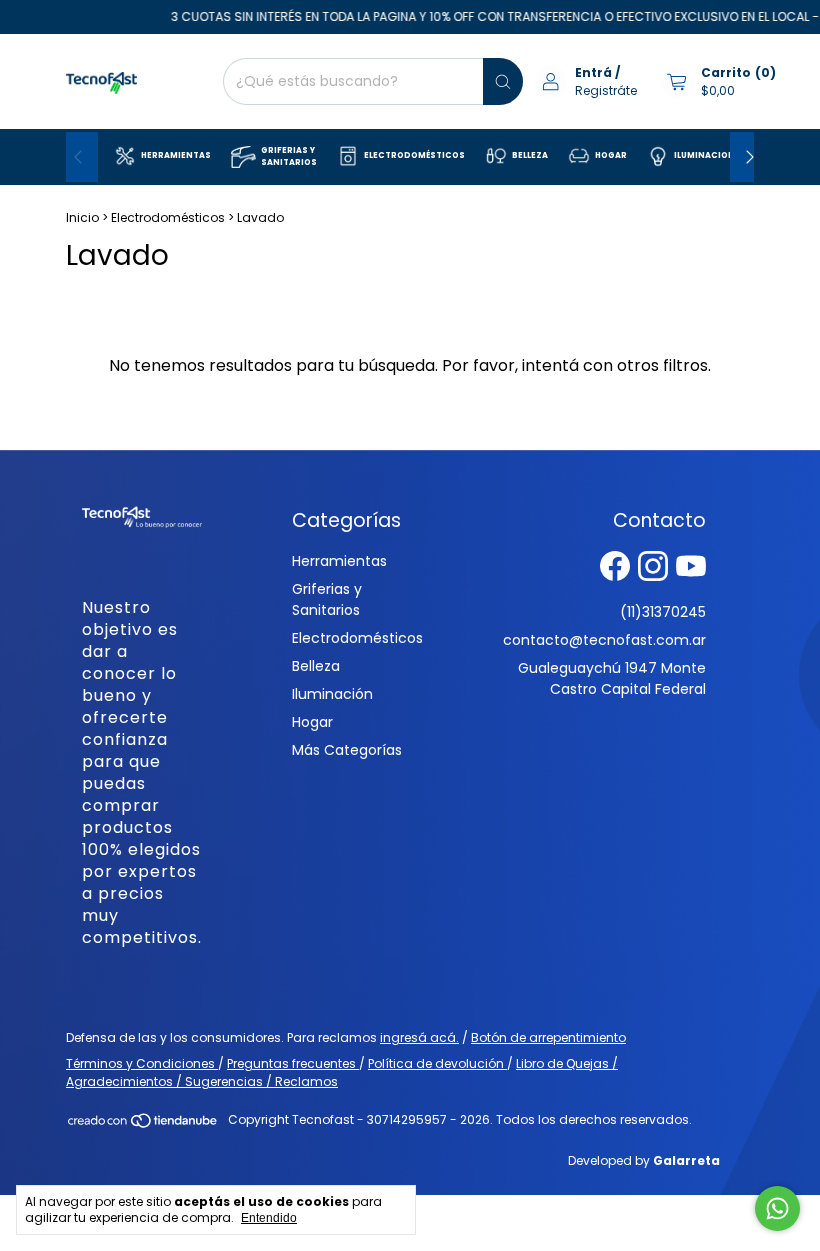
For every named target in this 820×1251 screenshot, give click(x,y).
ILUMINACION (704, 155)
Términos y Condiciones (142, 1063)
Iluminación (332, 694)
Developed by (644, 1160)
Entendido (269, 1218)
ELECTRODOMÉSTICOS (414, 155)
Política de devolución (437, 1063)
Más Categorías (347, 750)
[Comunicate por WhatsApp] (777, 1208)
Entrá (593, 72)
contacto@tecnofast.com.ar (604, 640)
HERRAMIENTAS (176, 155)
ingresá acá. (419, 1037)
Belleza (316, 666)
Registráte (606, 90)
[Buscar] (503, 81)
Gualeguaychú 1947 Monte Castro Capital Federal (612, 678)
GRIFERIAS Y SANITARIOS (289, 156)
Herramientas (339, 561)
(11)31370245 (663, 612)
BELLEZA (530, 155)
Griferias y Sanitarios (327, 599)
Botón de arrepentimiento (548, 1037)
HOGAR (611, 155)
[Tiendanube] (143, 1124)
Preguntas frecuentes (293, 1063)
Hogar (312, 722)
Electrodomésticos (168, 217)
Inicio (82, 217)
